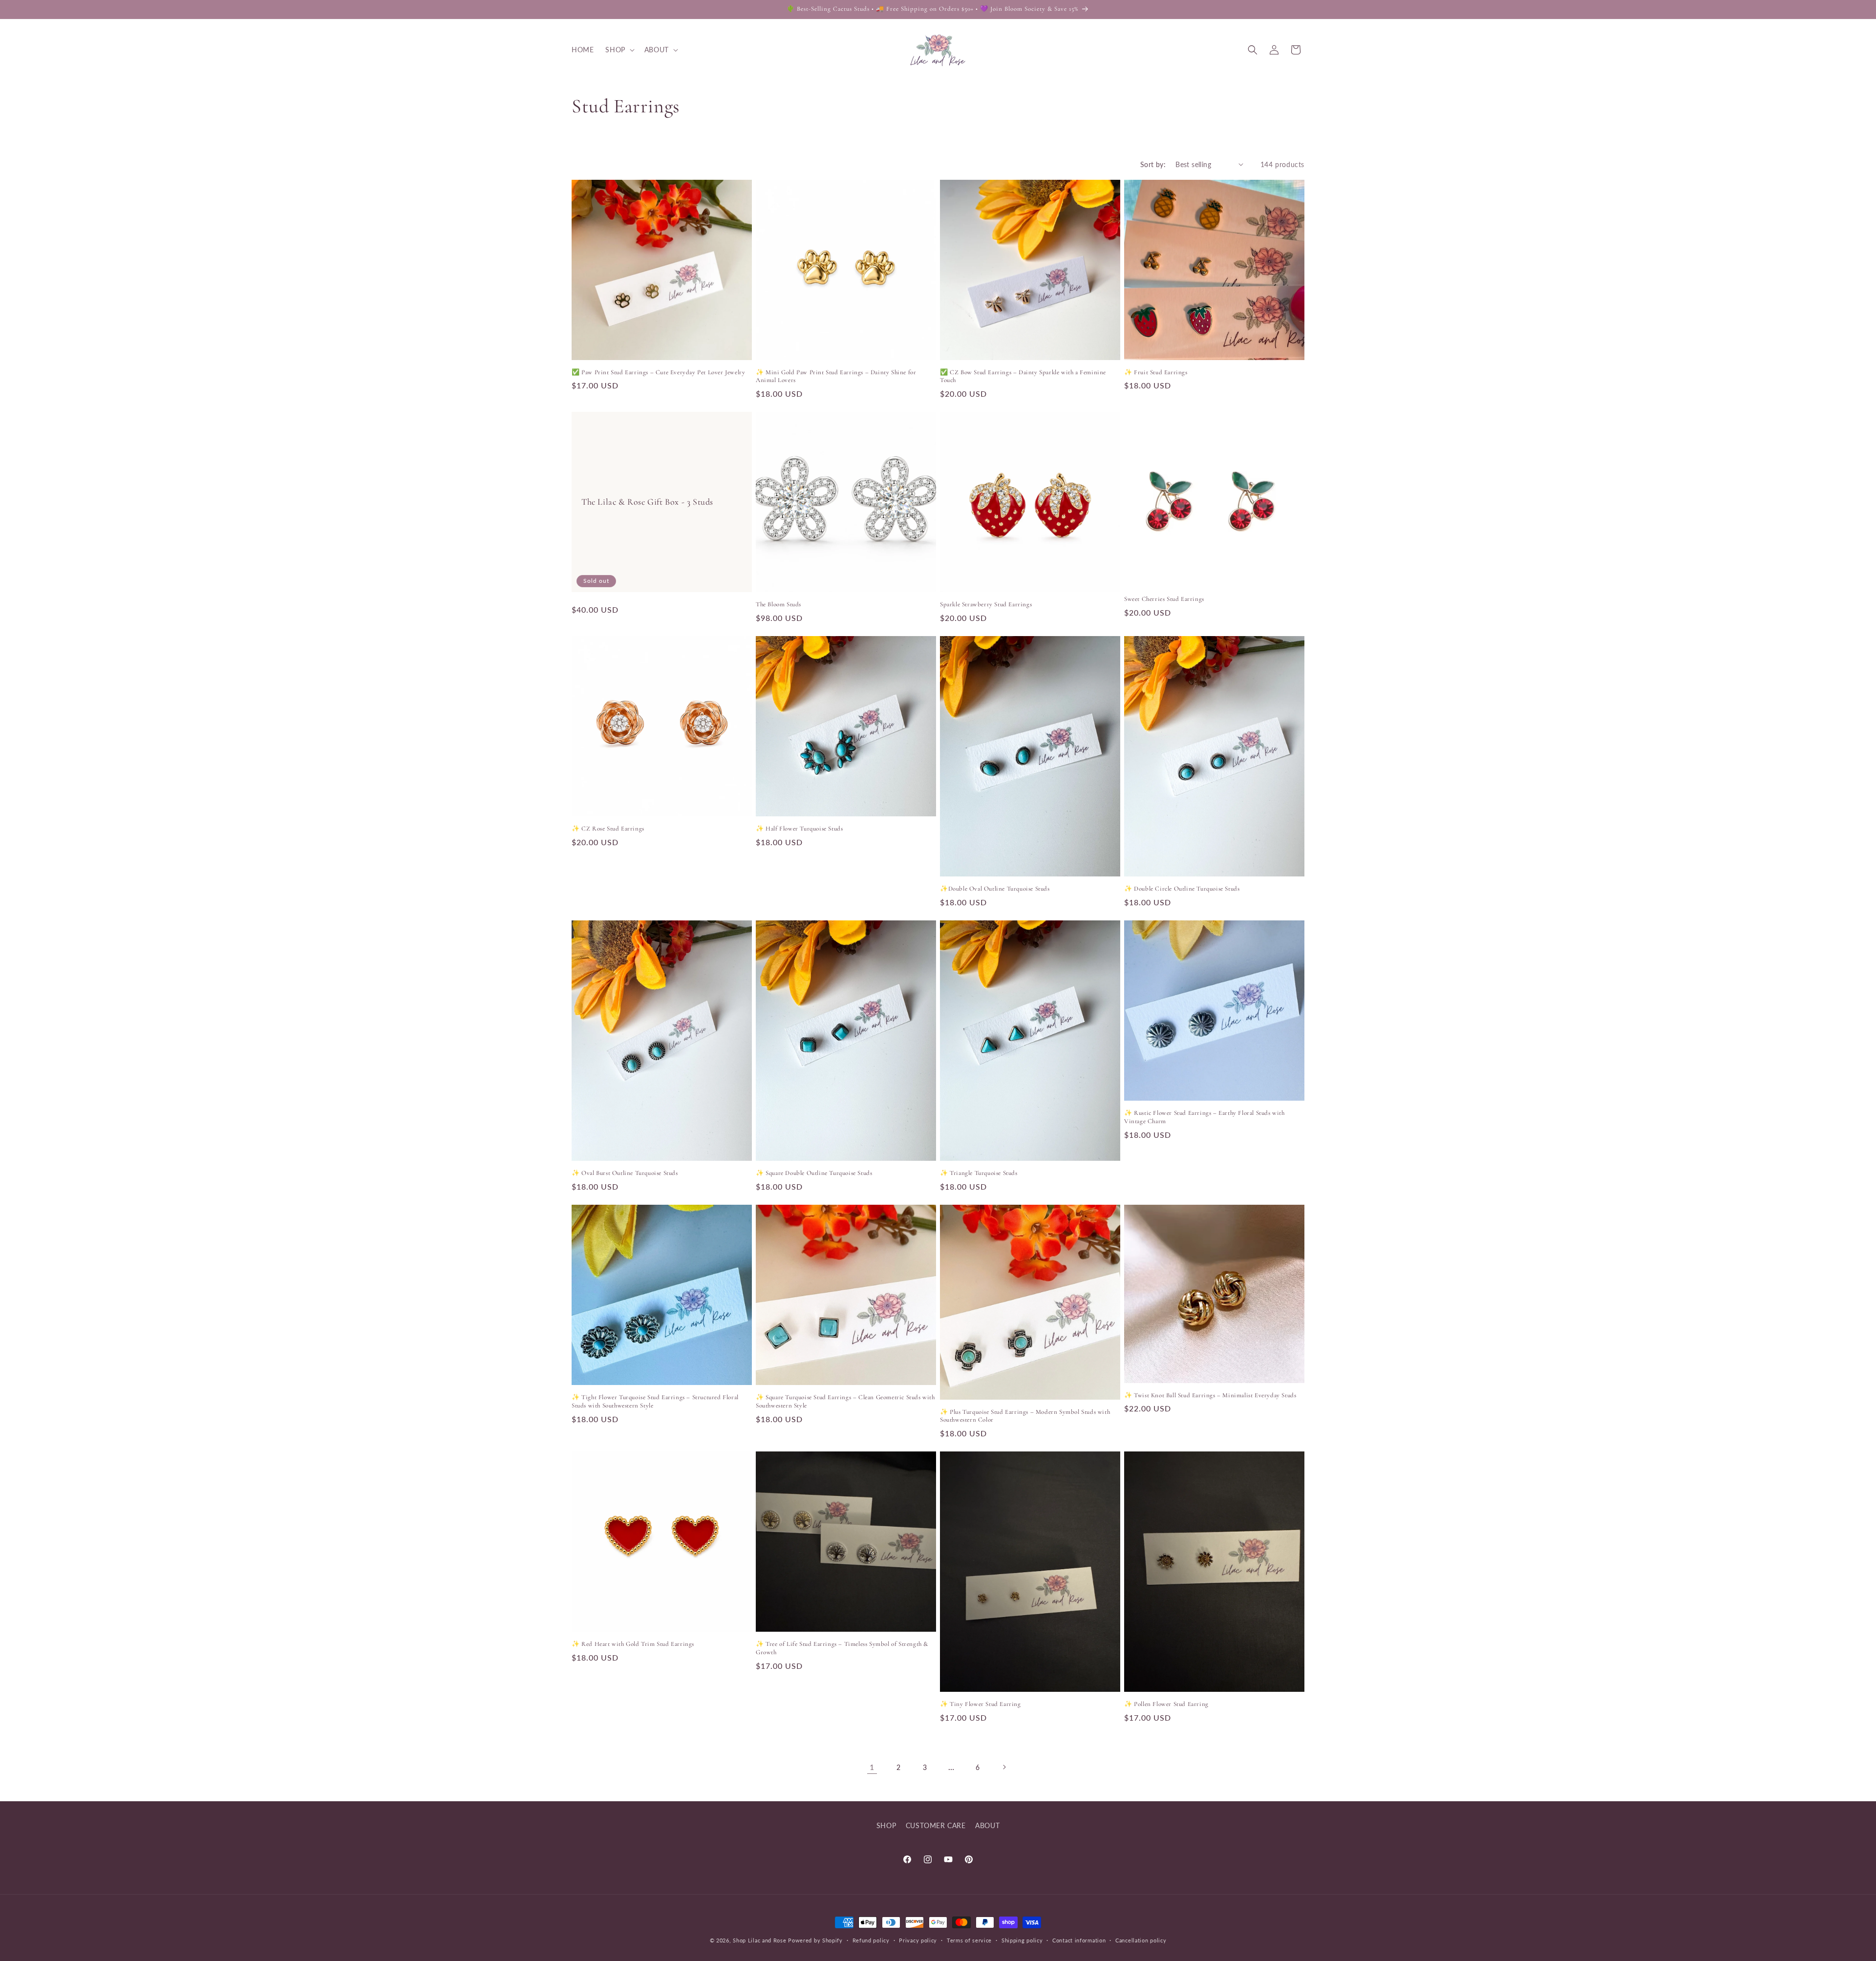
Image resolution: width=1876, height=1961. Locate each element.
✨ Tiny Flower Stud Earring (981, 1704)
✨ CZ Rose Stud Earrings (608, 829)
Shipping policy (1022, 1940)
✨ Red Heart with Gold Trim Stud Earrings (633, 1644)
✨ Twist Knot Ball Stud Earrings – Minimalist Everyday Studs (1210, 1395)
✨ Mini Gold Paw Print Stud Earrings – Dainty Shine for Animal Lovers (836, 376)
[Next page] (1004, 1767)
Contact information (1079, 1940)
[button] (619, 50)
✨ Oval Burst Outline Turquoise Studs (625, 1173)
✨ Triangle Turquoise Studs (979, 1173)
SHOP (886, 1825)
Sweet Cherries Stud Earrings (1164, 599)
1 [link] (872, 1767)
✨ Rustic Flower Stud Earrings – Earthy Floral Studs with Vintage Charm (1204, 1117)
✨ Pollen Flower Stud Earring (1166, 1704)
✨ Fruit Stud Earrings (1156, 372)
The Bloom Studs (778, 604)
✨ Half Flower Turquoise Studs (799, 829)
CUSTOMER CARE (936, 1825)
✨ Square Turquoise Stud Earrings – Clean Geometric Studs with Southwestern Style (845, 1401)
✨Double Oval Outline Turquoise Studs (995, 889)
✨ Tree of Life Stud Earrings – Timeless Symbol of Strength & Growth (842, 1648)
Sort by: (1153, 164)
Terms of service (969, 1940)
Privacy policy (918, 1940)
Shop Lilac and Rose (759, 1940)
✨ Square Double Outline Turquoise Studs (814, 1173)
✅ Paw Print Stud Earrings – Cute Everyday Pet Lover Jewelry (658, 372)
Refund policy (871, 1940)
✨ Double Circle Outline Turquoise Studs (1182, 889)
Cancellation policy (1141, 1940)
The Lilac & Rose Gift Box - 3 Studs (647, 502)
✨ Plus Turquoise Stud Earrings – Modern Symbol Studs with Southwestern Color (1025, 1416)
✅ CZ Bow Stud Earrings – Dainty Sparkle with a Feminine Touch (1023, 376)
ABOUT (987, 1825)
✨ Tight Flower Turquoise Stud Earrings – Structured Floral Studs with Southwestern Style (655, 1401)
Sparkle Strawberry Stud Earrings (986, 604)
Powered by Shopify (815, 1940)
